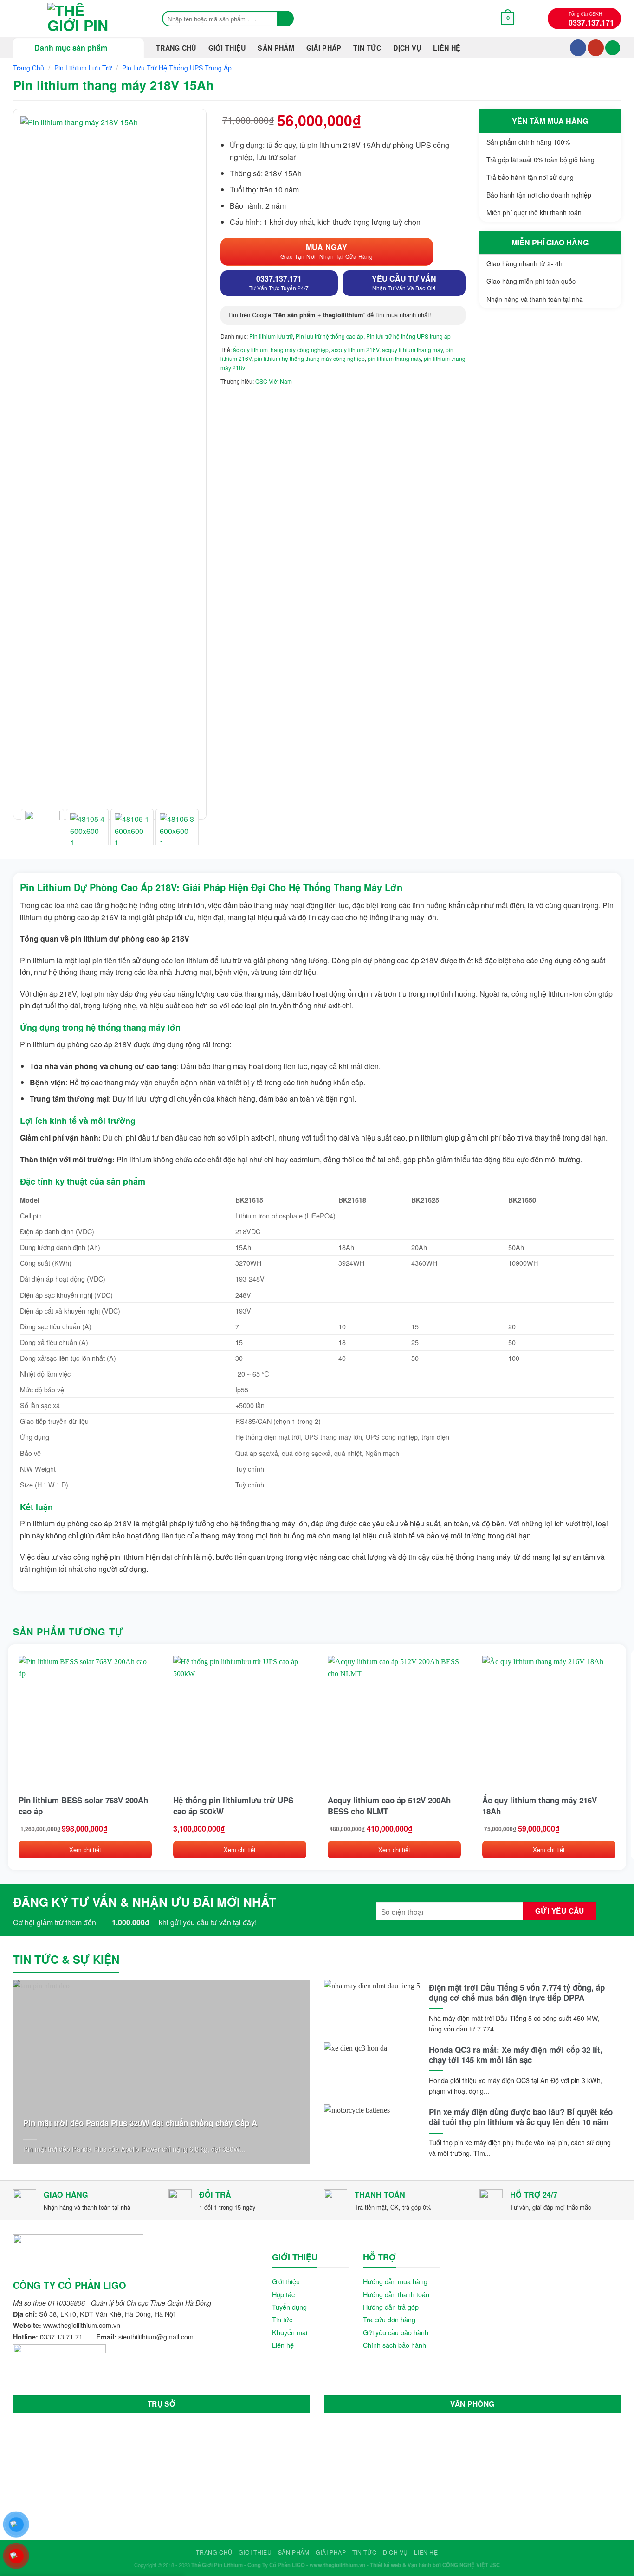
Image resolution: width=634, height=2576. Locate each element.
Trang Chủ (176, 48)
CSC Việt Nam (274, 381)
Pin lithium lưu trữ (83, 68)
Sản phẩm (276, 48)
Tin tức (282, 2319)
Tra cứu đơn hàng (389, 2319)
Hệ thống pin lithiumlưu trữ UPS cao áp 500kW (233, 1806)
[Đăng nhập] (613, 48)
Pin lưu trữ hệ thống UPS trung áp (177, 68)
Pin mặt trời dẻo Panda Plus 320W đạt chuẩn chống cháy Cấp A (140, 2123)
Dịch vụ (407, 48)
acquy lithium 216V (355, 349)
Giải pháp (324, 48)
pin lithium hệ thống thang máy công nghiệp (310, 358)
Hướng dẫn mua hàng (395, 2281)
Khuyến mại (290, 2332)
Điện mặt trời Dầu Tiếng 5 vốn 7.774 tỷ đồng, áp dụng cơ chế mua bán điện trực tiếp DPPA (517, 1993)
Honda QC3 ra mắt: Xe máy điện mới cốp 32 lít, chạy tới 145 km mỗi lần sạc (516, 2055)
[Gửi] (286, 19)
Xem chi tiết (85, 1849)
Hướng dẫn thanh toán (396, 2294)
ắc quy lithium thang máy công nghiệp (281, 349)
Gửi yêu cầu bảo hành (396, 2332)
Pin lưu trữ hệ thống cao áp (330, 336)
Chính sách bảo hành (395, 2345)
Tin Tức (367, 48)
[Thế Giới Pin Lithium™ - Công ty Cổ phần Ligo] (78, 19)
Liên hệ (447, 48)
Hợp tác (283, 2294)
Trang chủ (29, 68)
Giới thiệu (227, 48)
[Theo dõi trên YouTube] (596, 48)
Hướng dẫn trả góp (391, 2307)
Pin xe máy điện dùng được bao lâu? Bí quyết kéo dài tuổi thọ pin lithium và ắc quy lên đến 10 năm (521, 2117)
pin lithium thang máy (394, 358)
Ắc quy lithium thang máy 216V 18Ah (540, 1806)
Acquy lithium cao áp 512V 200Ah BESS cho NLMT (389, 1806)
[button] (508, 18)
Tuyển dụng (289, 2307)
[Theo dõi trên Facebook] (578, 48)
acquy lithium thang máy (412, 349)
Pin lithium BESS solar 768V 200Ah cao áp (83, 1806)
